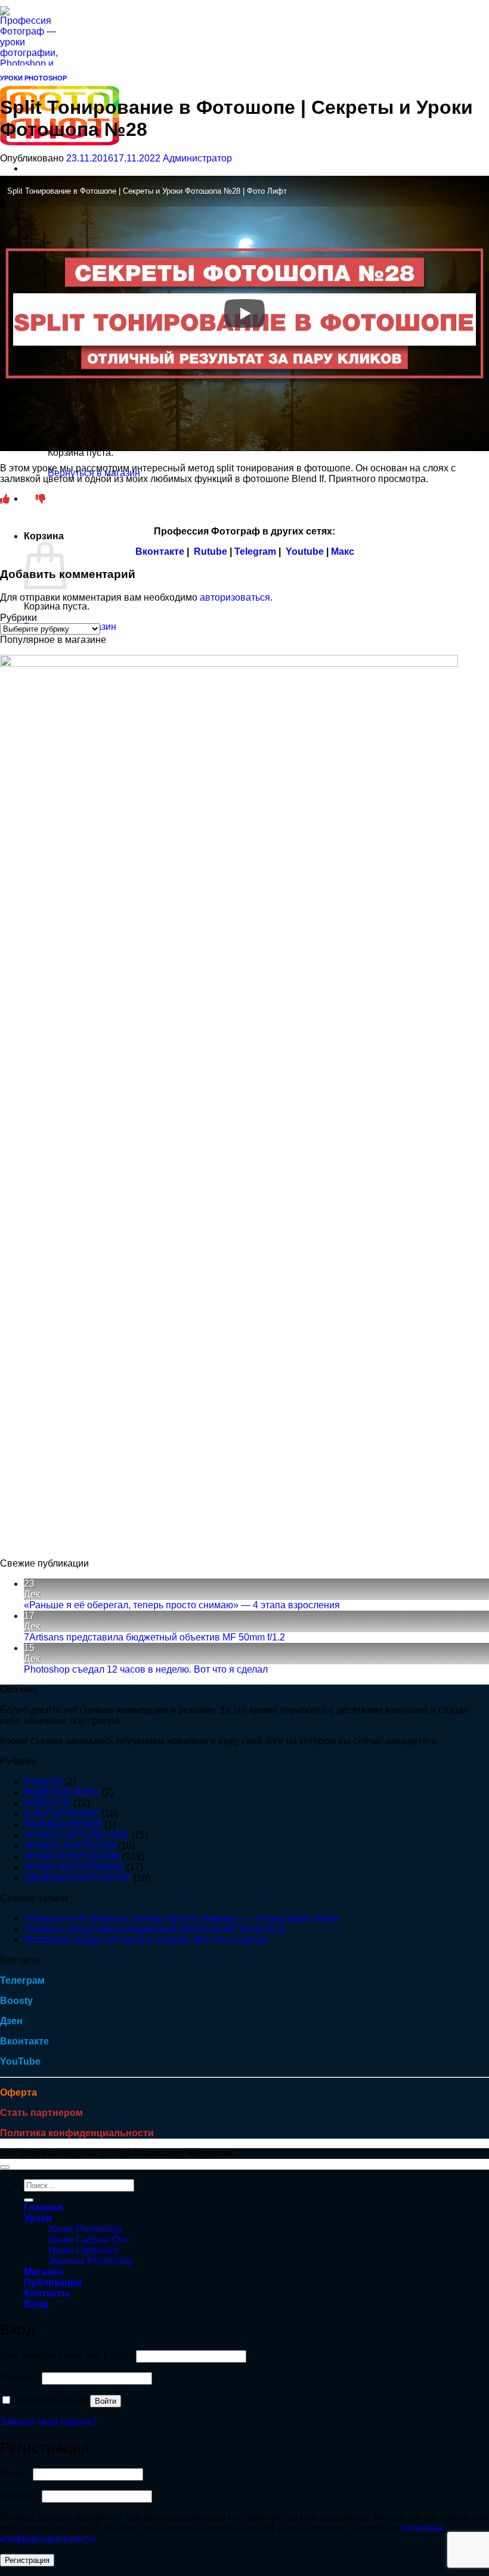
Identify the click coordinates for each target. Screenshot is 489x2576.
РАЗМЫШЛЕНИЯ (63, 1824)
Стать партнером (41, 2113)
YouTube (20, 2061)
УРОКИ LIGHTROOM (70, 1846)
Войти (106, 2401)
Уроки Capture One (89, 2240)
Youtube (305, 551)
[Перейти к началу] (5, 2167)
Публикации (53, 2283)
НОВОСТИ (47, 1803)
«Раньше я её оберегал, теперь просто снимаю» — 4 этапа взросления (182, 1605)
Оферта (18, 2092)
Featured (43, 1781)
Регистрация (27, 2560)
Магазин (44, 2272)
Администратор (197, 158)
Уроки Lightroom (83, 2250)
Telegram (255, 551)
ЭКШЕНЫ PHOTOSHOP (78, 1878)
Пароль (20, 2378)
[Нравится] (5, 499)
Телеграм (22, 1980)
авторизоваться (235, 597)
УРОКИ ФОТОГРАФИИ (74, 1867)
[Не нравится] (41, 499)
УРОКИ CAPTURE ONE (76, 1835)
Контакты (47, 2293)
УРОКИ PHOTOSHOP (33, 78)
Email (15, 2474)
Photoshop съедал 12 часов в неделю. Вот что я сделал (146, 1669)
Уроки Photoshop (85, 2229)
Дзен (11, 2021)
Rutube (211, 551)
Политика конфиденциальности (77, 2133)
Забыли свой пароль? (49, 2422)
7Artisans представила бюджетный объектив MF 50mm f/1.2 (154, 1637)
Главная (43, 2207)
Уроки (38, 2218)
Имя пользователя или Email (67, 2356)
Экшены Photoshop (90, 2261)
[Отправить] (29, 2200)
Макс (343, 551)
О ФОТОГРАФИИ (61, 1814)
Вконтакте (160, 551)
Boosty (16, 2001)
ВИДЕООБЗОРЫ (62, 1792)
